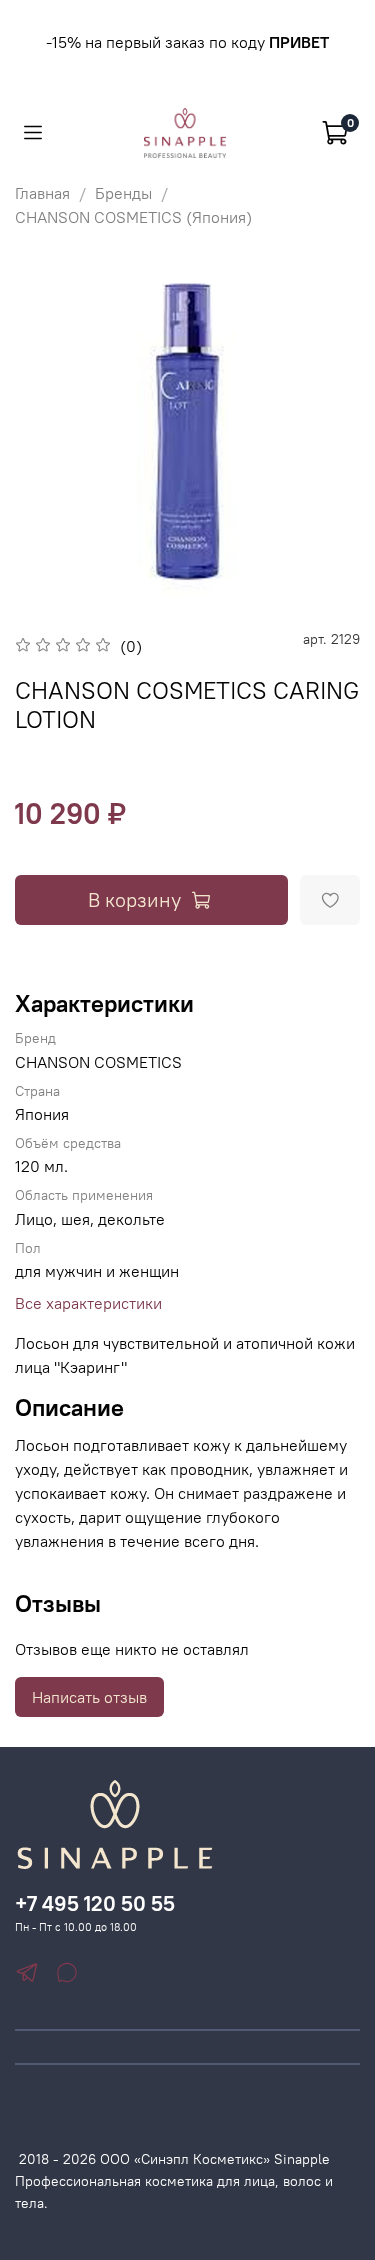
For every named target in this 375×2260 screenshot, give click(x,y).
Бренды (123, 193)
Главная (42, 193)
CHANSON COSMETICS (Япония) (133, 217)
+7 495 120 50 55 (95, 1903)
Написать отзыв (89, 1697)
